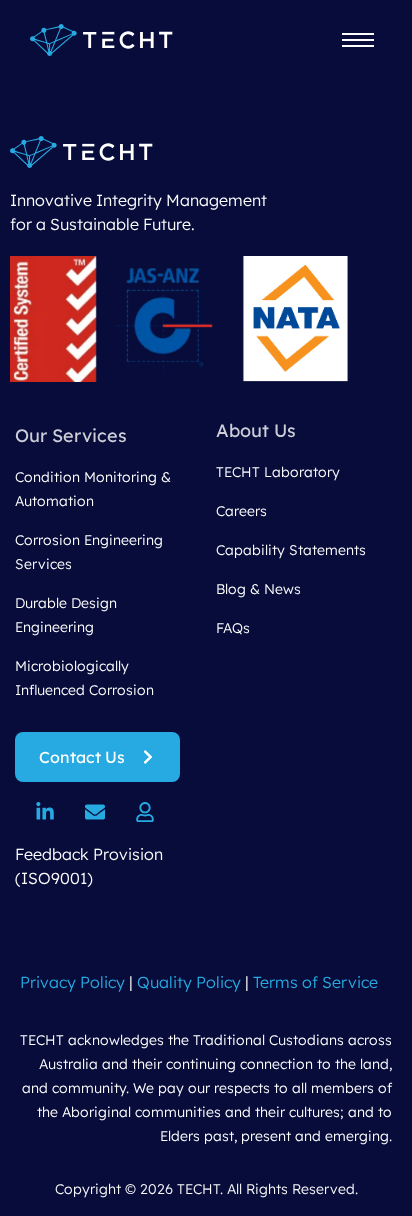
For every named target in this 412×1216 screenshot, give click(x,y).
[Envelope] (95, 812)
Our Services (71, 435)
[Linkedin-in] (45, 812)
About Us (256, 430)
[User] (145, 812)
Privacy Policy (72, 982)
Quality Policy (189, 982)
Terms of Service (315, 982)
